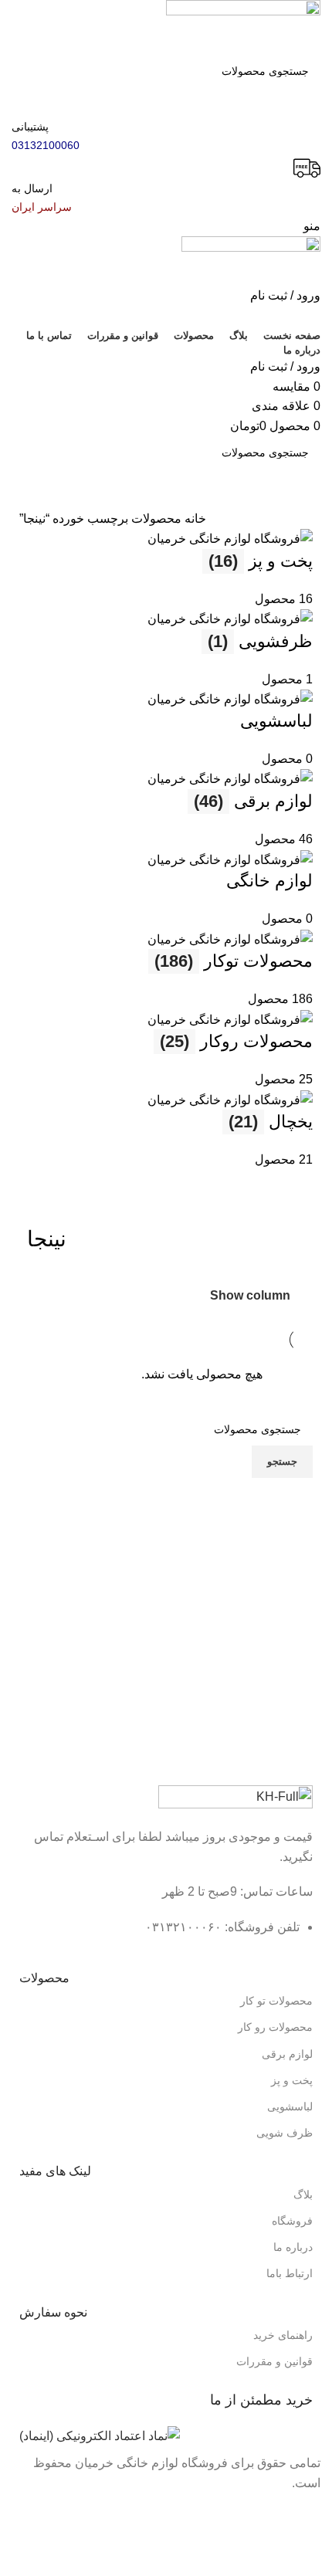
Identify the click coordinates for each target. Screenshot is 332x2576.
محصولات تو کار (276, 2001)
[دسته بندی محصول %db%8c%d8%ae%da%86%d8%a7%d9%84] (166, 849)
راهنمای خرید (283, 2335)
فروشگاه (292, 2221)
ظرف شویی (285, 2133)
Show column (250, 1295)
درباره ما (293, 2247)
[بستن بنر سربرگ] (313, 2513)
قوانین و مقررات (274, 2361)
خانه (194, 519)
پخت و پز (292, 2080)
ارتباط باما (290, 2273)
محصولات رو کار (275, 2027)
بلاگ (303, 2195)
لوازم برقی (287, 2054)
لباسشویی (290, 2107)
